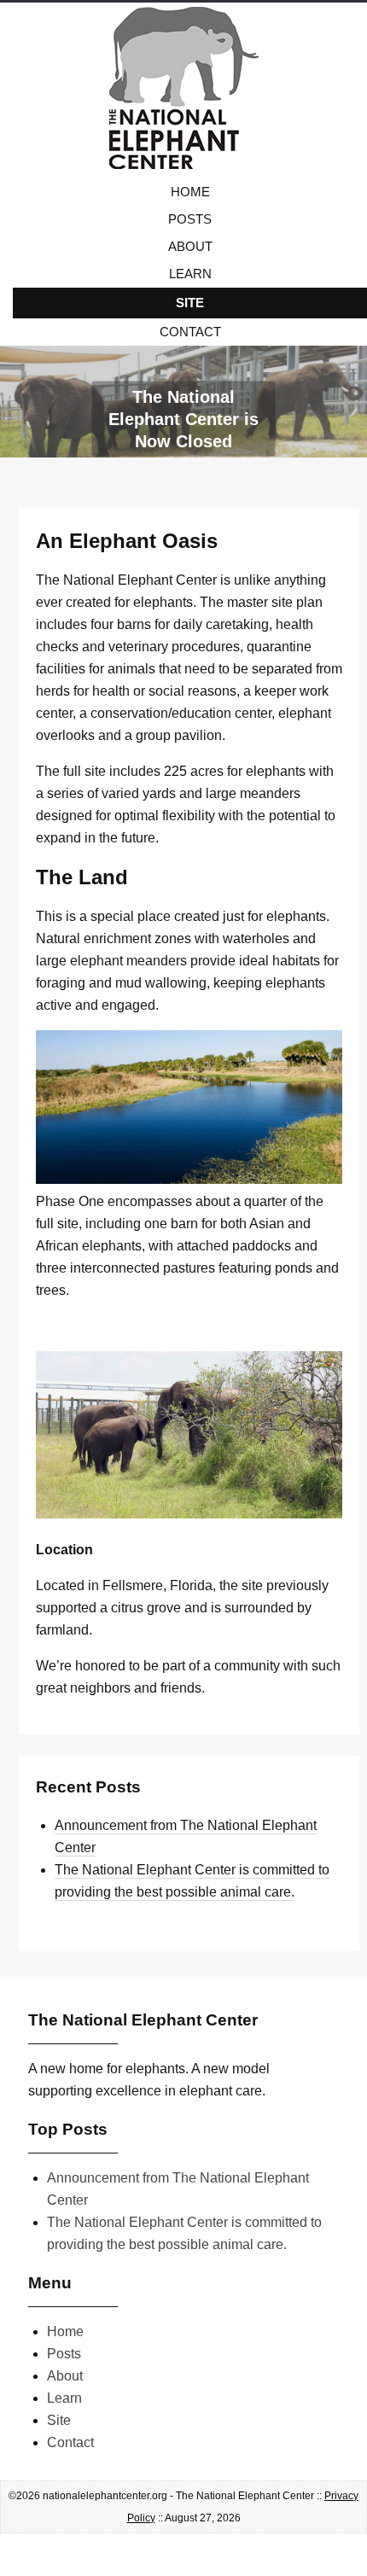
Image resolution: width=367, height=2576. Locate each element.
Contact (190, 332)
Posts (190, 219)
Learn (190, 274)
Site (190, 303)
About (190, 246)
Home (190, 192)
